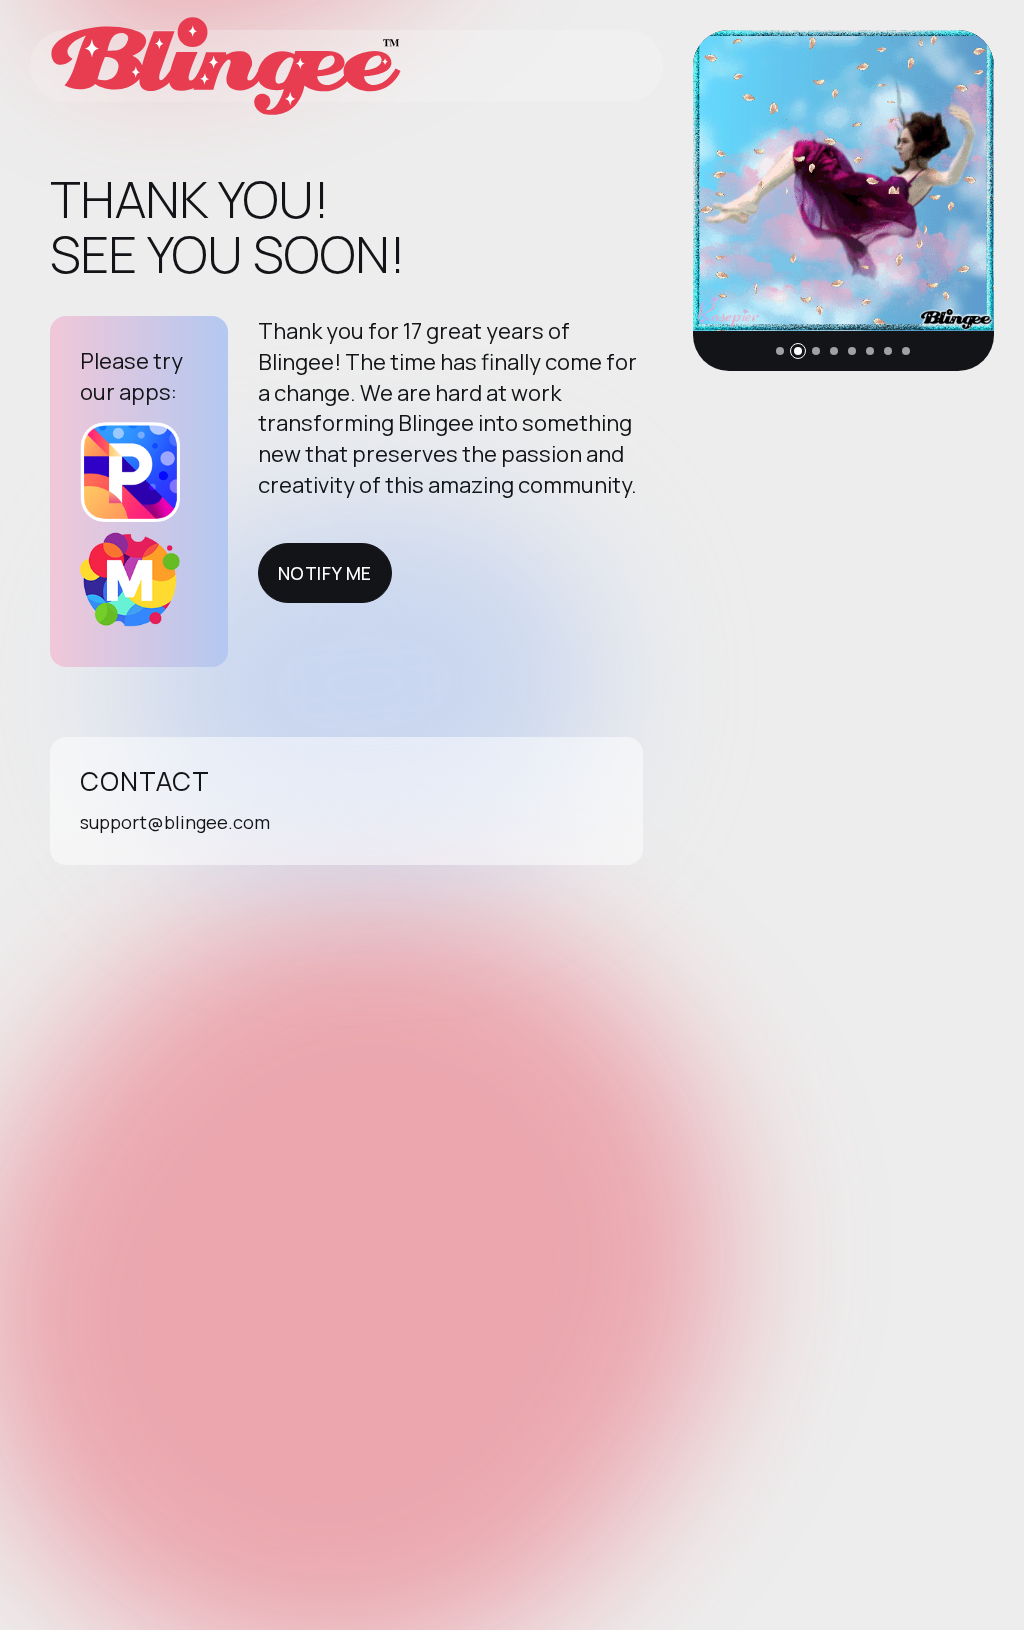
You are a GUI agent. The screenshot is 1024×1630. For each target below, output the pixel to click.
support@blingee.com (175, 822)
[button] (780, 351)
